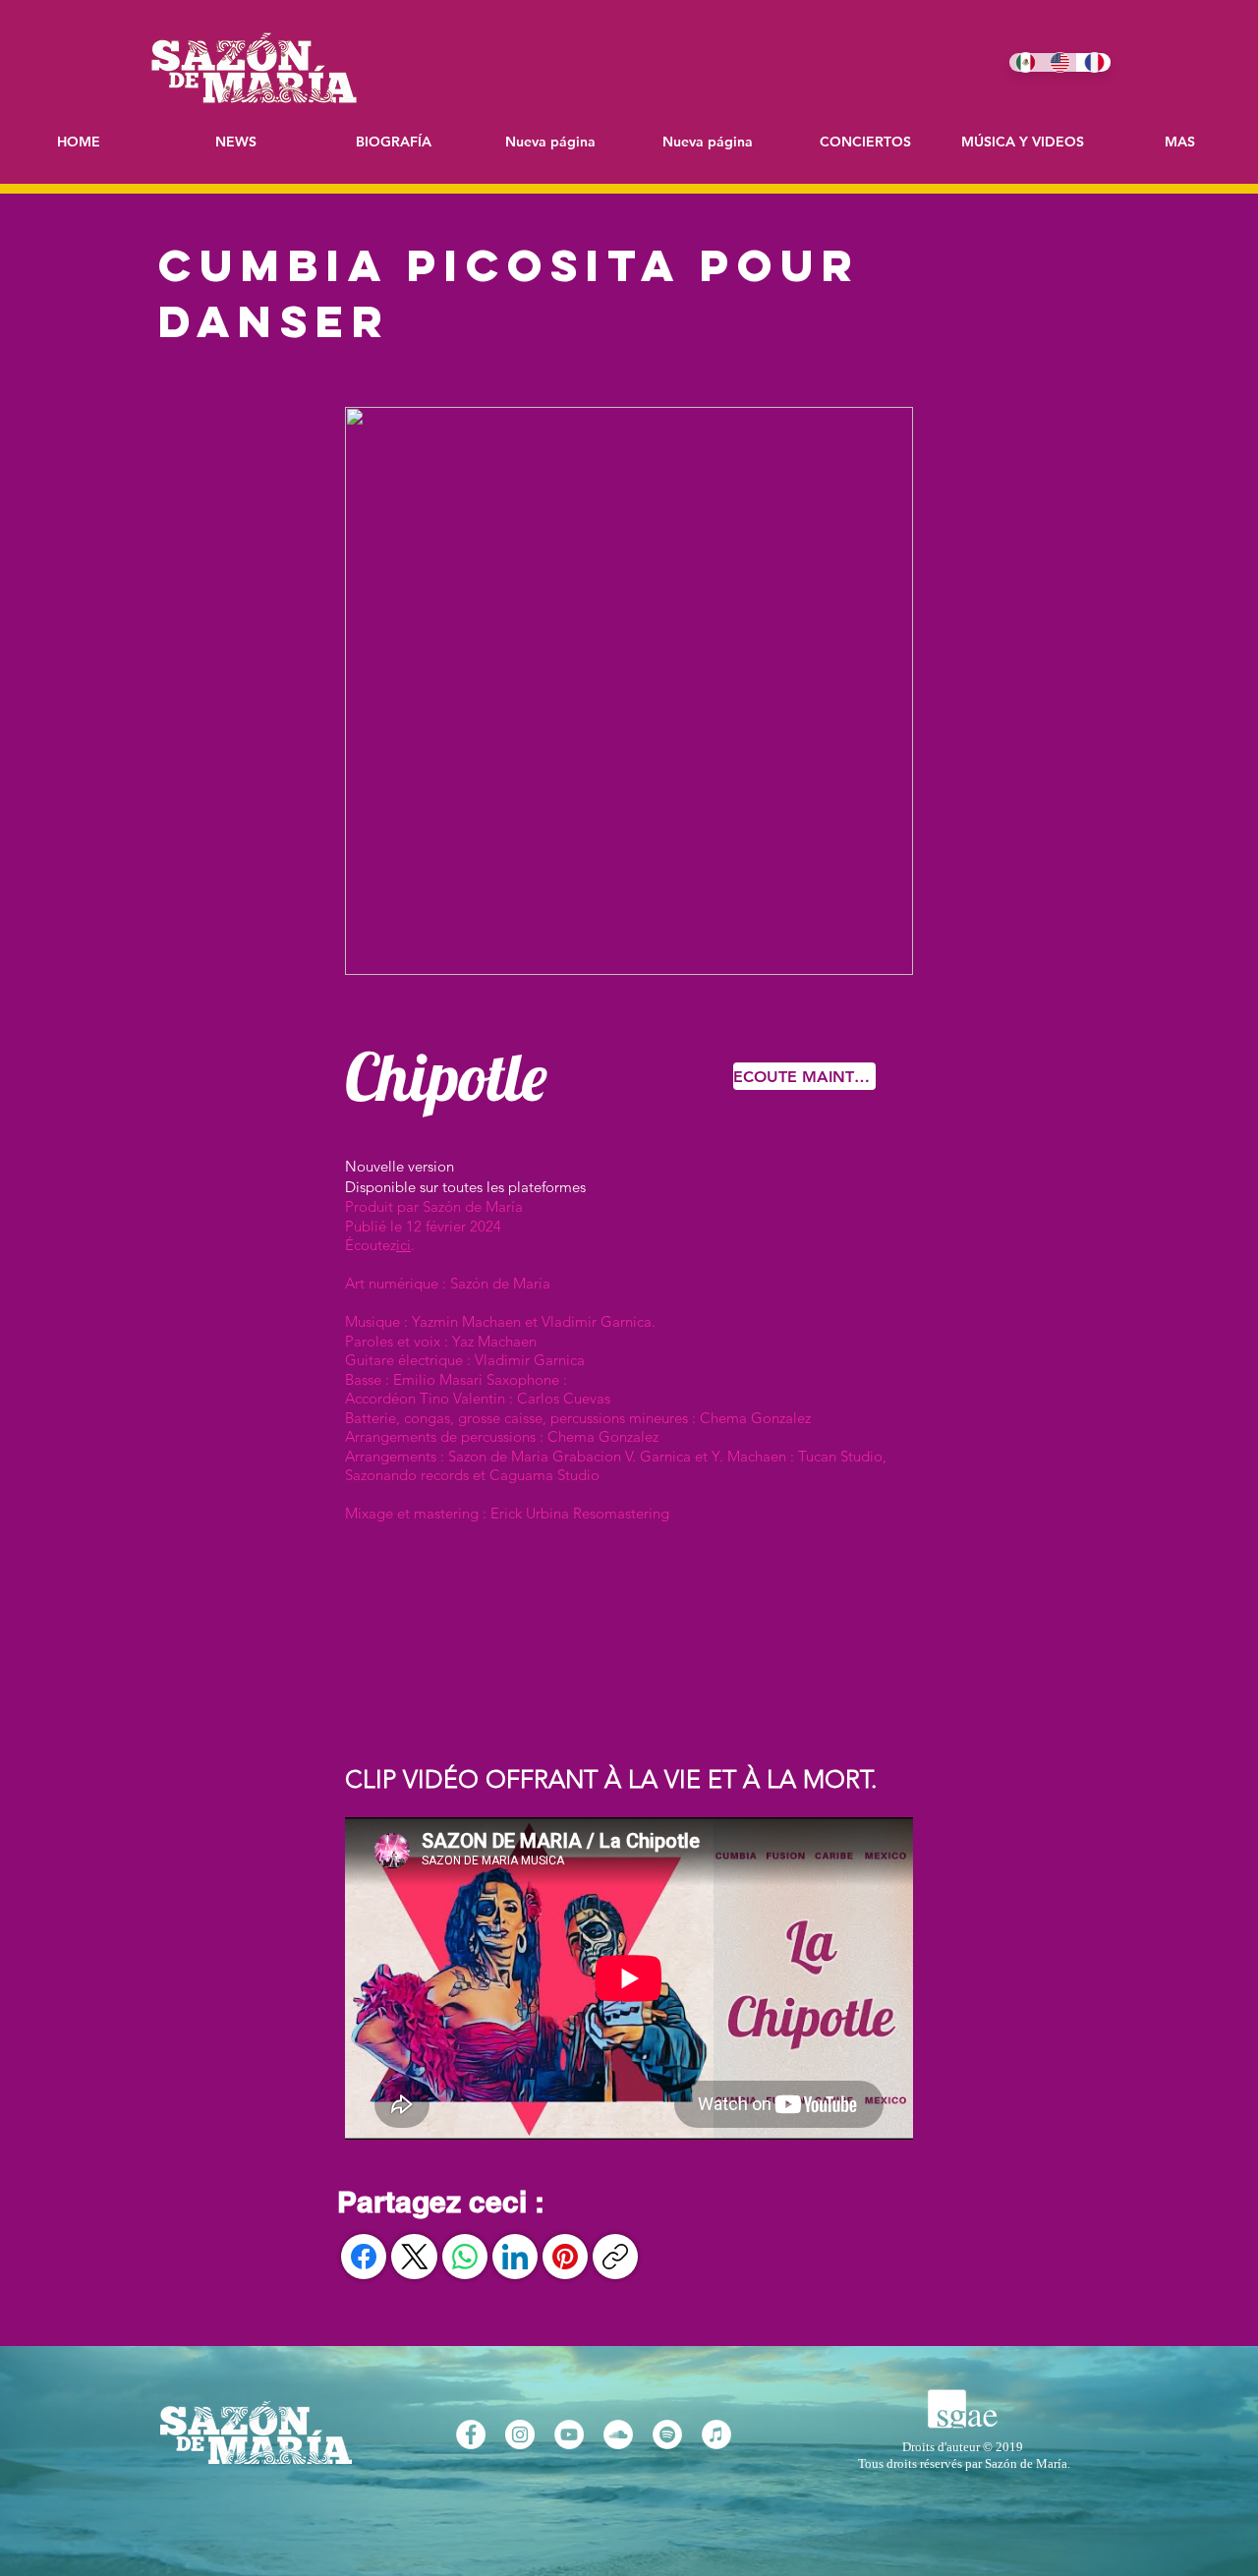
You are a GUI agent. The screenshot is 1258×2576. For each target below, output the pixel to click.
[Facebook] (364, 2257)
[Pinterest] (565, 2257)
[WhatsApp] (465, 2257)
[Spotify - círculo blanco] (667, 2434)
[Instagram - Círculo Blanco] (520, 2434)
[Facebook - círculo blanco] (471, 2434)
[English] (1060, 62)
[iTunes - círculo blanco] (716, 2434)
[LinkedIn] (515, 2257)
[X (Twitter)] (415, 2257)
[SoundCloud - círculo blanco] (618, 2434)
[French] (1093, 62)
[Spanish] (1026, 62)
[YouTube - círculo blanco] (569, 2434)
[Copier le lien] (615, 2257)
